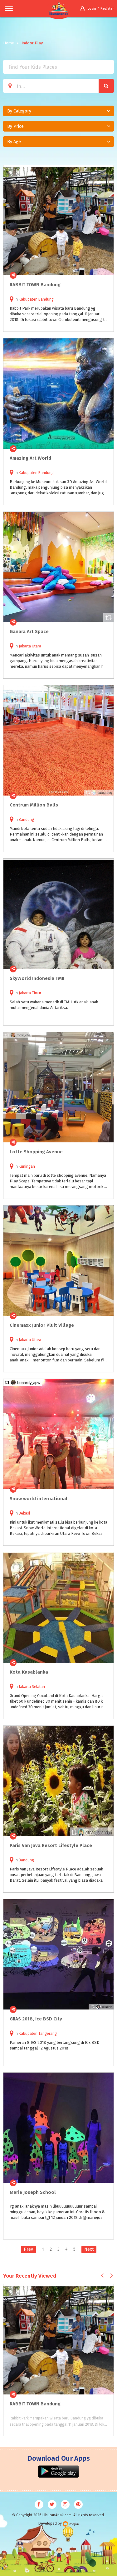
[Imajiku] (71, 2524)
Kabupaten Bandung (36, 299)
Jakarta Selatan (32, 1687)
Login (92, 9)
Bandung (26, 820)
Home (9, 43)
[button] (58, 111)
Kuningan (27, 1166)
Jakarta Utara (30, 646)
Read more (105, 275)
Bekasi (24, 1513)
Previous (102, 2275)
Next (89, 2249)
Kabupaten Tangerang (38, 2034)
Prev (28, 2249)
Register (107, 9)
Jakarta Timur (30, 993)
